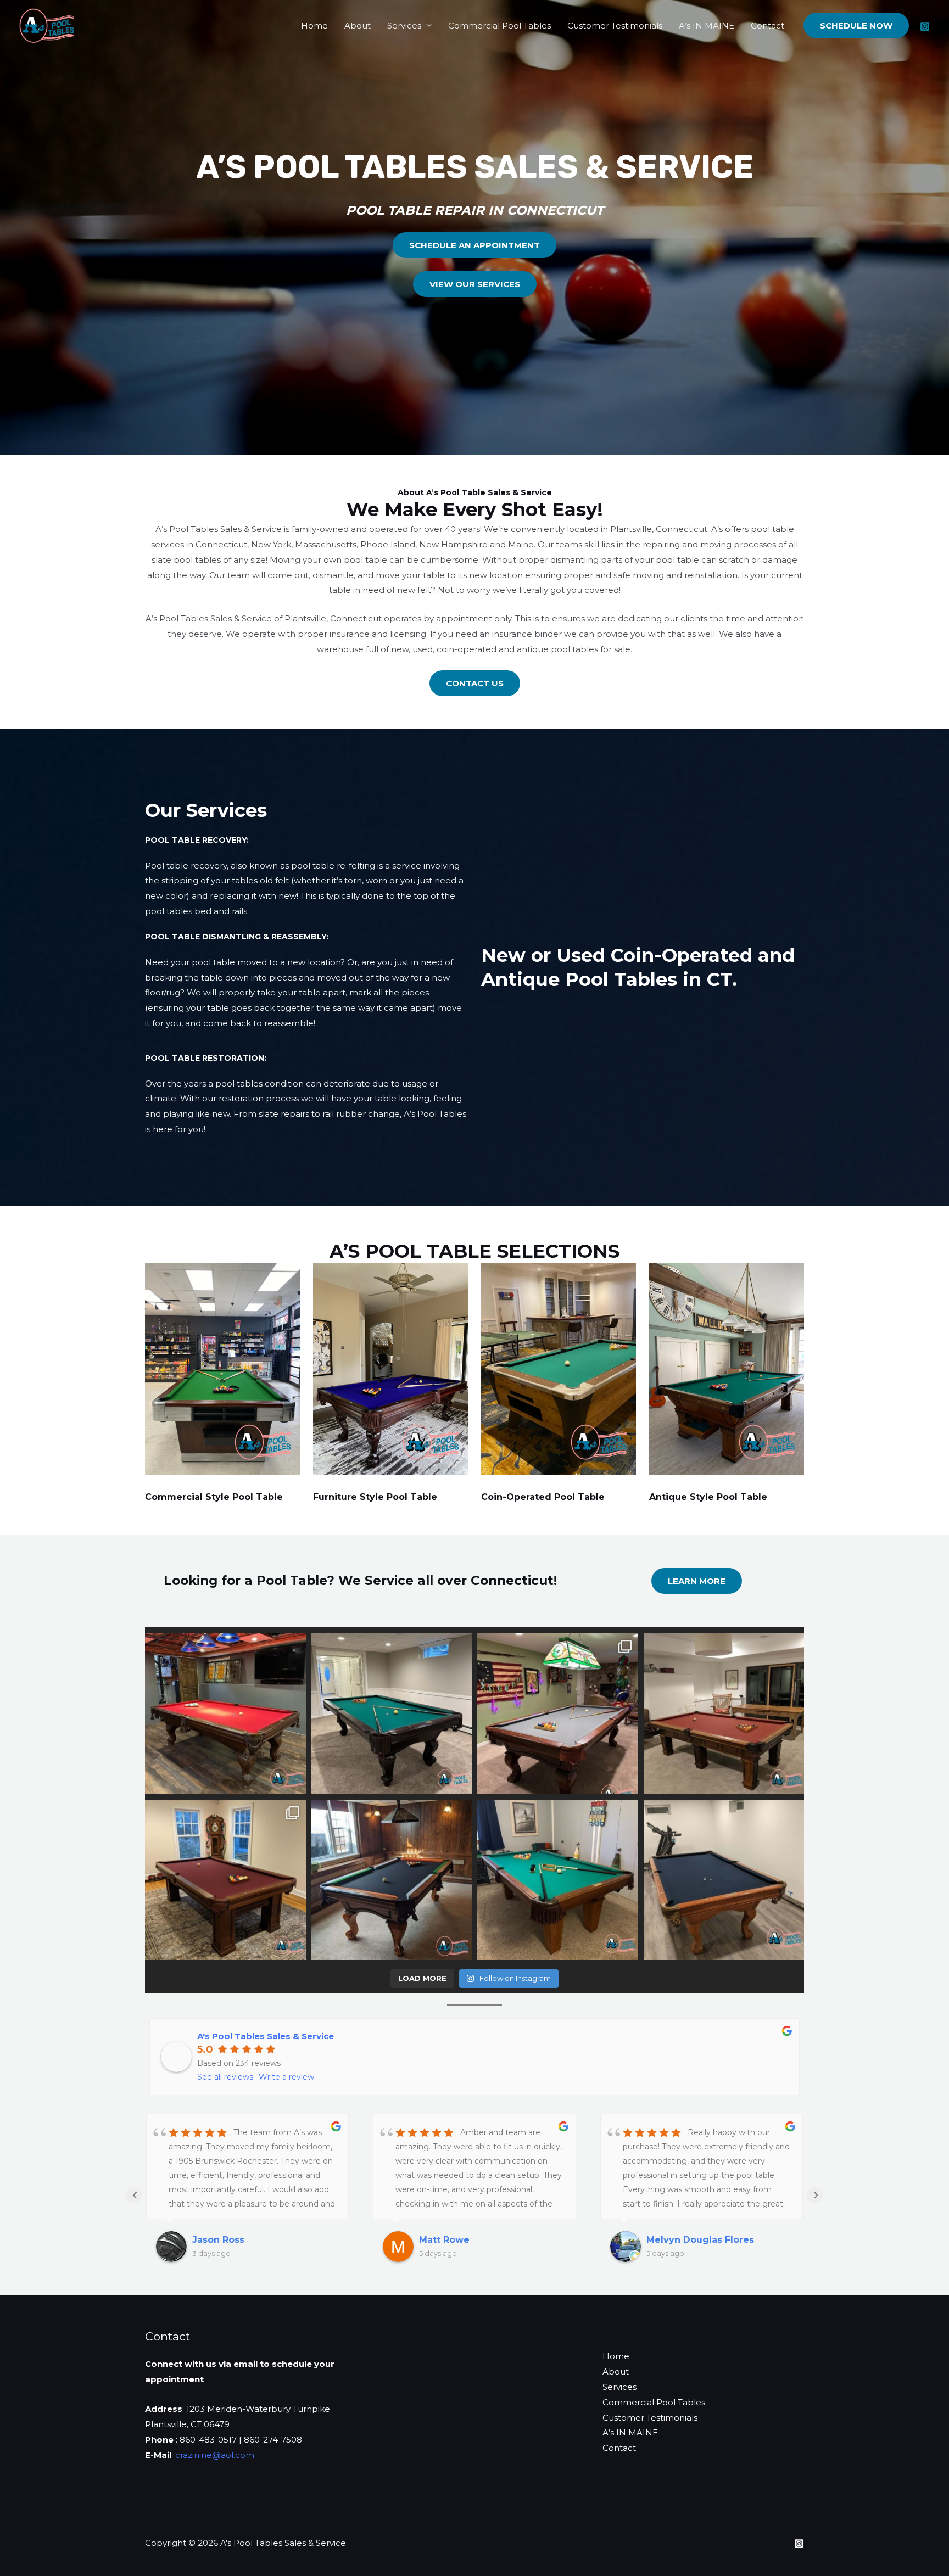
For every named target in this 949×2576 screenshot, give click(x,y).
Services (404, 26)
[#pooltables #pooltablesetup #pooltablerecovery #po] (225, 1714)
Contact (767, 26)
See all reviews (225, 2077)
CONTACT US (475, 683)
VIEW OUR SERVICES (475, 284)
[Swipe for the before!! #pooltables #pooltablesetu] (558, 1714)
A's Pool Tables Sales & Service (266, 2036)
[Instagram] (925, 26)
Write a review (286, 2077)
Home (314, 26)
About (358, 26)
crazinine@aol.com (215, 2455)
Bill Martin (670, 2240)
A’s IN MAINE (707, 26)
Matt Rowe (217, 2240)
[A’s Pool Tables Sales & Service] (47, 24)
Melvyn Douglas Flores (473, 2240)
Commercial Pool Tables (499, 26)
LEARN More (697, 1581)
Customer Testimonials (615, 26)
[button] (856, 26)
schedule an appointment (474, 245)
